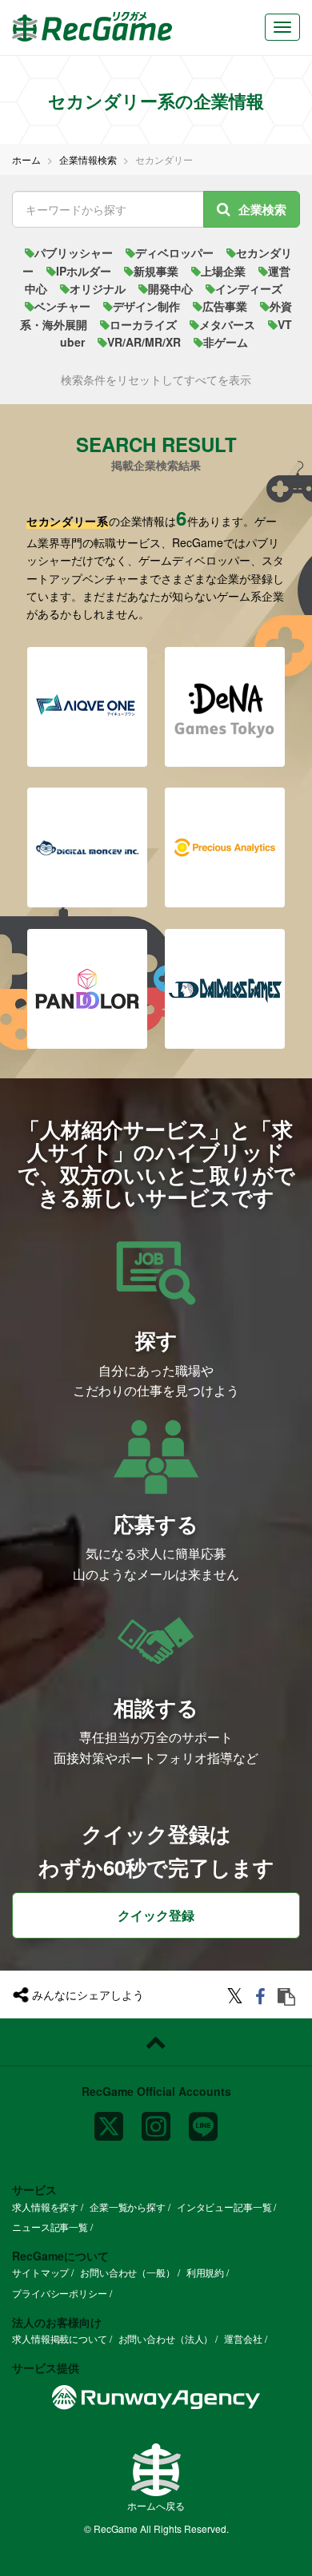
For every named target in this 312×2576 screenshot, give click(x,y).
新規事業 (156, 271)
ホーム (26, 159)
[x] (109, 2120)
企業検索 (262, 209)
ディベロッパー (174, 252)
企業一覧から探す (128, 2207)
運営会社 (243, 2338)
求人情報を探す (45, 2207)
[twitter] (237, 1998)
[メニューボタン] (282, 27)
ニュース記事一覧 (50, 2227)
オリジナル (98, 288)
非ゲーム (226, 342)
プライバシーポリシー (60, 2293)
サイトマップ (40, 2272)
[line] (203, 2120)
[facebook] (263, 1998)
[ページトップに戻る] (156, 2042)
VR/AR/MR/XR (144, 342)
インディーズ (249, 288)
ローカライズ (143, 324)
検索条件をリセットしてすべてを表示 (156, 379)
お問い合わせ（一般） (128, 2272)
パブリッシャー (74, 252)
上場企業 (223, 271)
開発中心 (170, 288)
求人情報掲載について (60, 2338)
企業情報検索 (88, 159)
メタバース (227, 324)
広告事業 (225, 306)
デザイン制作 (146, 306)
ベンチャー (62, 306)
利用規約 (206, 2272)
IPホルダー (84, 271)
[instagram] (156, 2120)
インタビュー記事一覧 (224, 2207)
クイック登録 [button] (156, 1915)
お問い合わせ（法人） (166, 2338)
